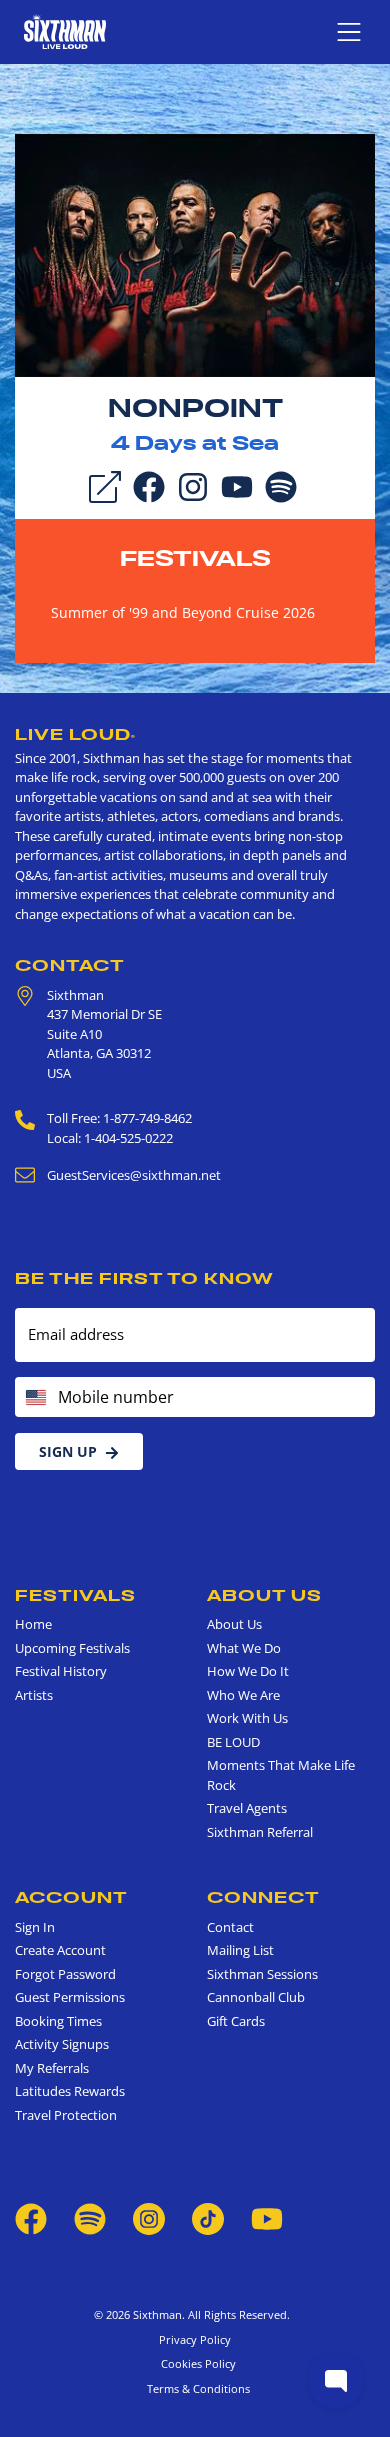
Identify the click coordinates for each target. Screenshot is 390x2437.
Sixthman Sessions (262, 1974)
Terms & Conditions (195, 2388)
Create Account (60, 1950)
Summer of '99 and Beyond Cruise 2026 (183, 612)
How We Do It (248, 1671)
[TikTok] (209, 2218)
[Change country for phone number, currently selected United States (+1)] (34, 1397)
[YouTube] (237, 486)
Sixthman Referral (260, 1832)
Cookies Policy (195, 2363)
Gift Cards (236, 2021)
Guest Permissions (70, 1997)
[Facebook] (149, 486)
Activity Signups (62, 2044)
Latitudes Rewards (70, 2091)
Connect (263, 1897)
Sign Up (68, 1451)
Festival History (61, 1671)
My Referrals (52, 2068)
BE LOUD (233, 1742)
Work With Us (247, 1718)
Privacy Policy (195, 2339)
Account (71, 1897)
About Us (264, 1595)
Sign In (35, 1927)
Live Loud (75, 734)
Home (33, 1624)
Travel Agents (247, 1808)
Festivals (195, 558)
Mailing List (240, 1950)
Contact (70, 965)
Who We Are (243, 1695)
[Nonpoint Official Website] (195, 254)
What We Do (244, 1648)
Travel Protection (66, 2115)
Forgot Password (65, 1974)
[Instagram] (193, 486)
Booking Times (58, 2021)
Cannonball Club (256, 1997)
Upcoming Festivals (72, 1648)
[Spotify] (281, 486)
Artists (34, 1695)
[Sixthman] (65, 31)
